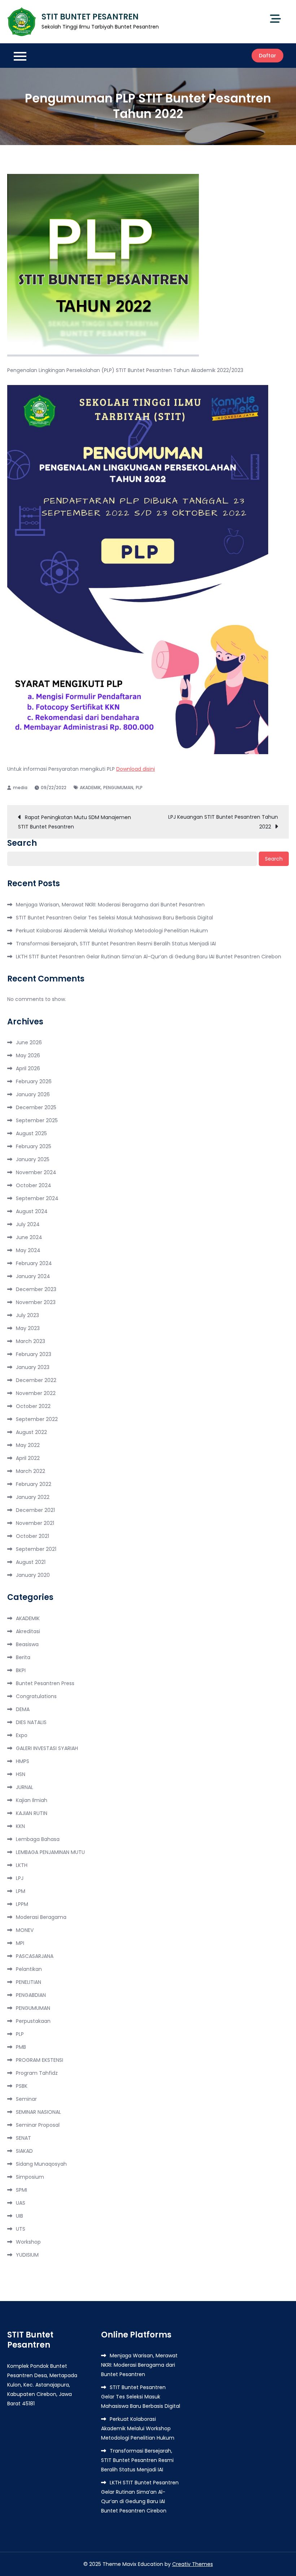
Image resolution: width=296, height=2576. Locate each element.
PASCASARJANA (35, 1956)
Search (22, 843)
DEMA (23, 1709)
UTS (21, 2229)
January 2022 (33, 1497)
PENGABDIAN (31, 1995)
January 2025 (33, 1159)
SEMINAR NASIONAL (38, 2112)
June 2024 (29, 1237)
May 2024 (28, 1250)
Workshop (28, 2242)
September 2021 (36, 1549)
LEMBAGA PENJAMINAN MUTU (50, 1852)
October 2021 (32, 1536)
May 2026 (28, 1055)
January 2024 (33, 1276)
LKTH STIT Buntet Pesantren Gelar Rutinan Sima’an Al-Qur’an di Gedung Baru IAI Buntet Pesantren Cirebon (149, 957)
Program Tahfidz (37, 2073)
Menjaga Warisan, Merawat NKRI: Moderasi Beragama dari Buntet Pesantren (110, 905)
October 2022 (33, 1406)
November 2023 (36, 1302)
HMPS (23, 1761)
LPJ (20, 1878)
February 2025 (34, 1146)
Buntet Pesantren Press (45, 1683)
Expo (22, 1735)
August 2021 (31, 1562)
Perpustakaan (33, 2021)
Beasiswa (27, 1644)
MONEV (25, 1930)
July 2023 (27, 1315)
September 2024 (37, 1198)
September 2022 (37, 1419)
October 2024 (34, 1185)
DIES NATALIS (31, 1722)
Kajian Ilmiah (32, 1800)
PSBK (22, 2086)
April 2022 (28, 1458)
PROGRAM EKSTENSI (40, 2060)
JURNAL (25, 1787)
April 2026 (28, 1068)
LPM (21, 1891)
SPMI (21, 2190)
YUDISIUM (27, 2255)
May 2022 (28, 1445)
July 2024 (28, 1224)
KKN (20, 1826)
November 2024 (36, 1172)
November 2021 (35, 1523)
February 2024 (34, 1263)
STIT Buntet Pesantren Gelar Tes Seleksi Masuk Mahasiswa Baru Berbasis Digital (114, 918)
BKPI (21, 1670)
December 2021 (35, 1510)
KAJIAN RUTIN (32, 1813)
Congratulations (36, 1696)
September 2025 (37, 1120)
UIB (19, 2216)
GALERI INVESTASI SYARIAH (47, 1748)
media (20, 788)
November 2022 (36, 1393)
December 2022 (36, 1380)
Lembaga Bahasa (38, 1839)
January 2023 (33, 1367)
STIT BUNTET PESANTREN (90, 17)
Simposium (30, 2177)
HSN (21, 1774)
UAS (21, 2203)
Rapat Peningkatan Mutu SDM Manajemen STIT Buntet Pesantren (75, 822)
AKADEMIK (90, 788)
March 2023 (31, 1341)
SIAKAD (24, 2151)
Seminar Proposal (38, 2125)
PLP (139, 788)
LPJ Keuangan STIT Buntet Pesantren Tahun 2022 (223, 822)
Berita (23, 1657)
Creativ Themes (193, 2564)
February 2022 (34, 1484)
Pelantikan (29, 1969)
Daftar (267, 56)
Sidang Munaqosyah (41, 2164)
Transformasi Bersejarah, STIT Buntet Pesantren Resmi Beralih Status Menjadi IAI (116, 944)
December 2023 (36, 1289)
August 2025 (31, 1133)
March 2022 (31, 1471)
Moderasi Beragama (41, 1917)
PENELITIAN (29, 1982)
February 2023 (34, 1354)
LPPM (22, 1904)
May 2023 (28, 1328)
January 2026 (33, 1094)
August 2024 (32, 1211)
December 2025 (36, 1107)
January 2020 (33, 1575)
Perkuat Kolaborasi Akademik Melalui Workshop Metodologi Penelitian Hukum (112, 931)
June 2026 (29, 1042)
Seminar (26, 2099)
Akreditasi (28, 1631)
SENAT (23, 2138)
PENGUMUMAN (118, 788)
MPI (20, 1943)
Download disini (136, 769)
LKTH (22, 1865)
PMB (21, 2047)
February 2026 (34, 1081)
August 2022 (31, 1432)
